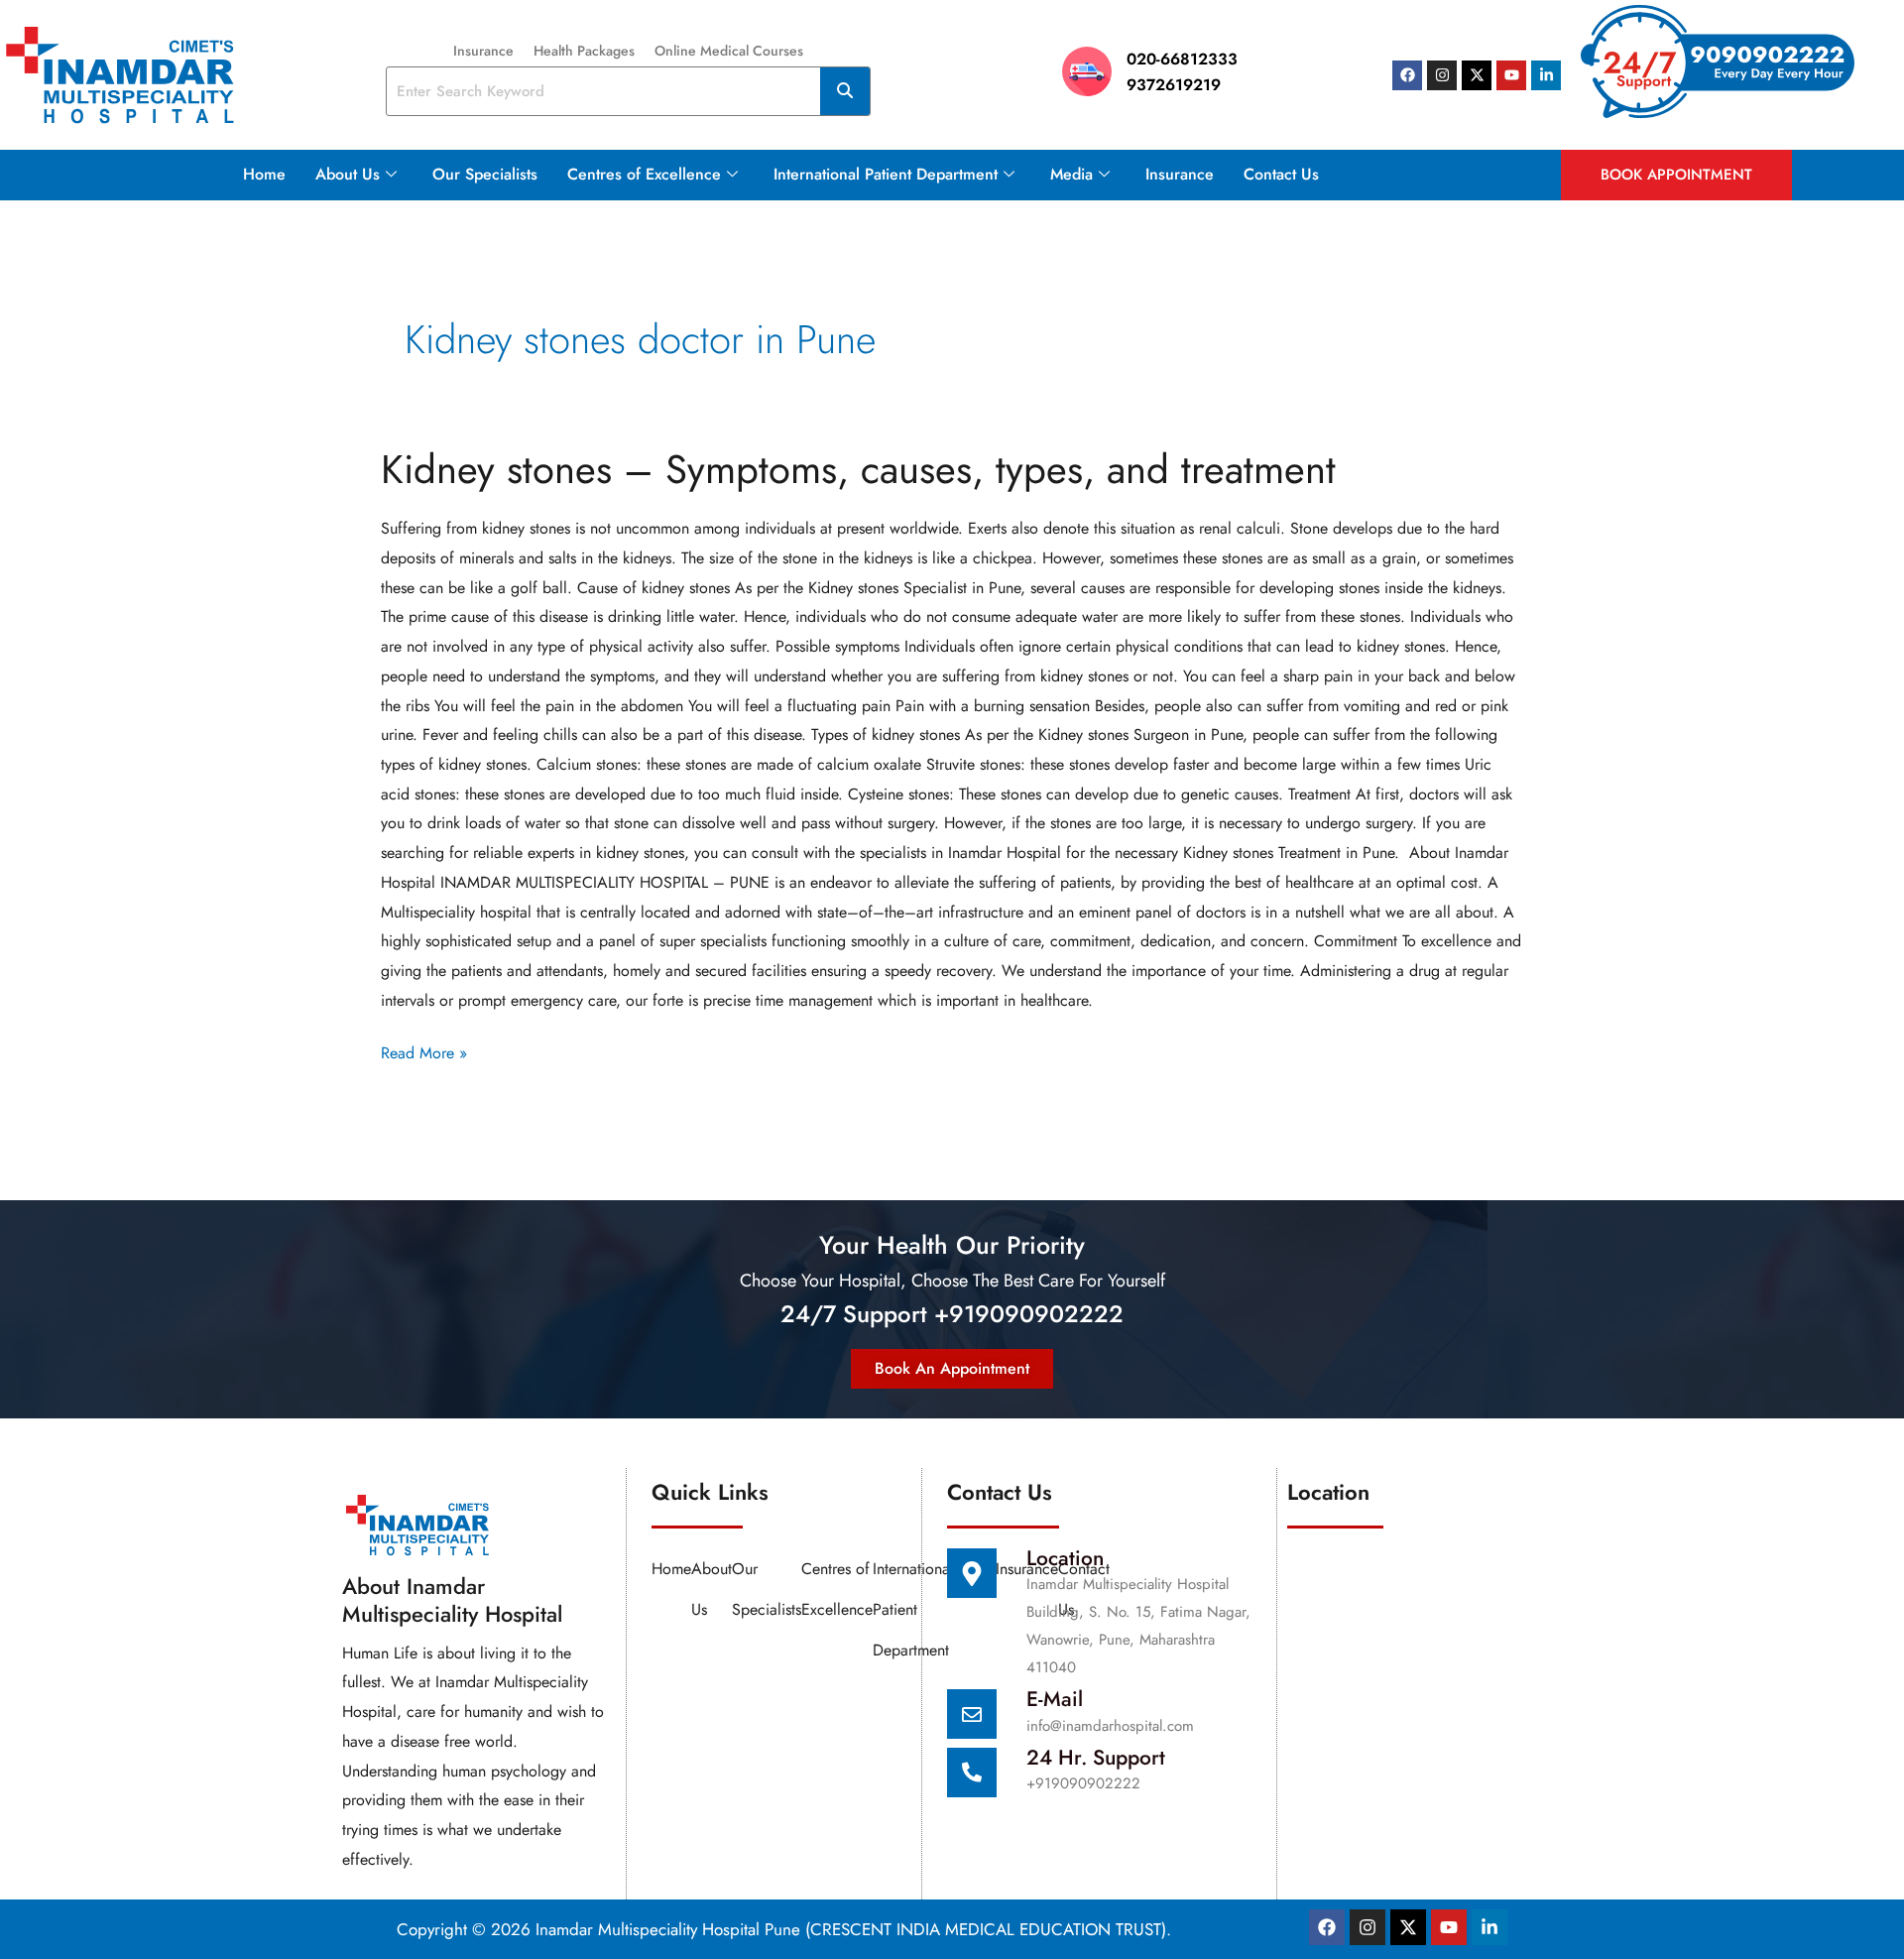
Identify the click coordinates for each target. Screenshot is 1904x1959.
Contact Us (1281, 174)
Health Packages (584, 51)
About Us (348, 174)
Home (264, 174)
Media (1071, 174)
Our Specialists (485, 174)
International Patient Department (886, 174)
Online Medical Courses (729, 51)
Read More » (424, 1051)
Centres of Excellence (644, 174)
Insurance (483, 51)
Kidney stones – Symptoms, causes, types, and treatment (858, 469)
